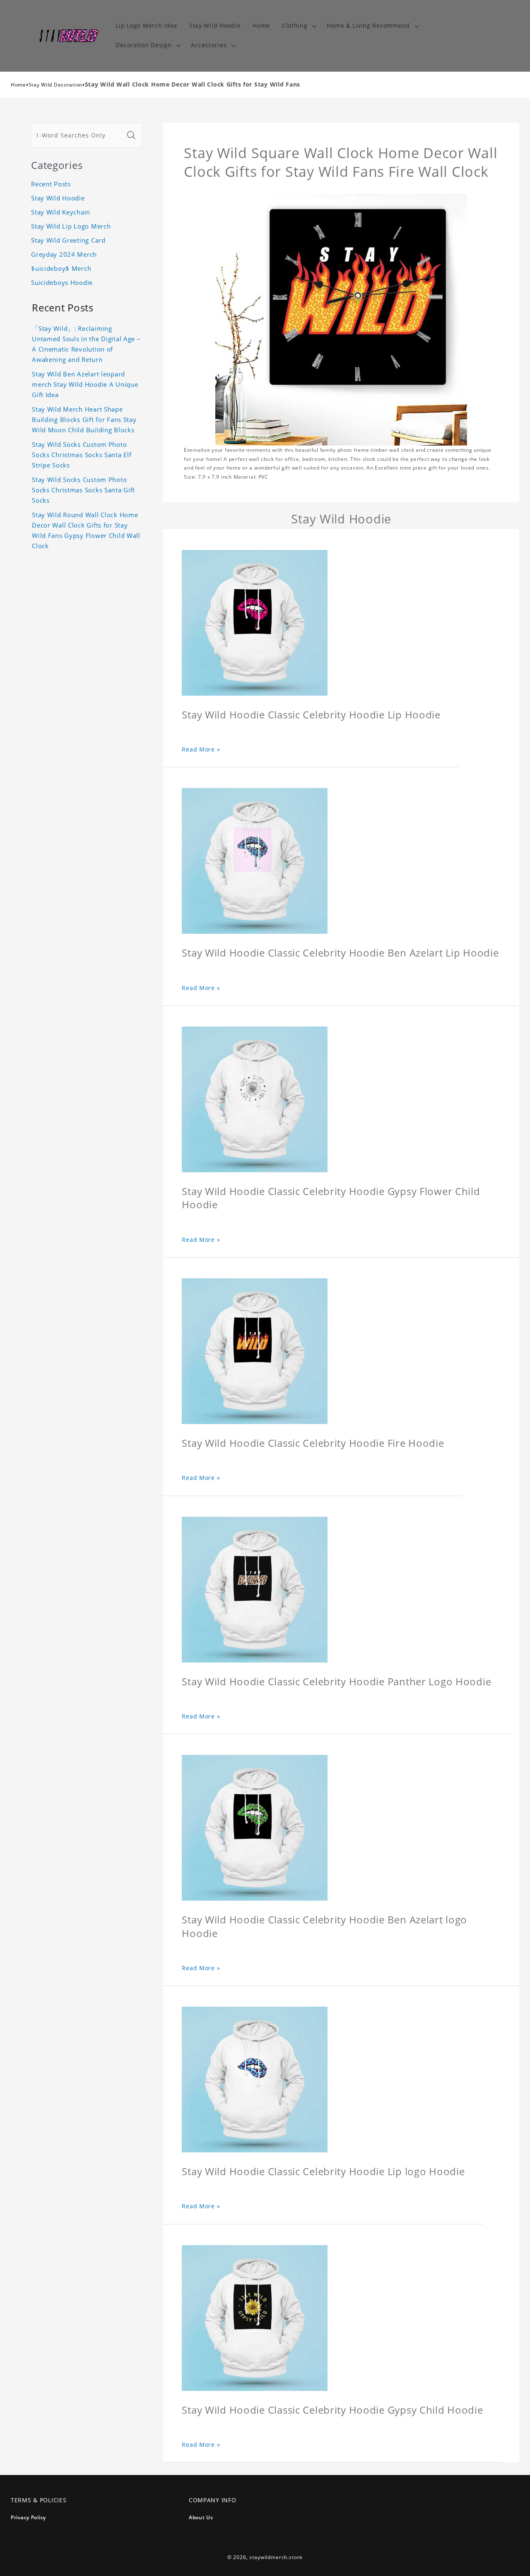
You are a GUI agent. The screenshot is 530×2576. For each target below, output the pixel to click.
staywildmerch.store (276, 2557)
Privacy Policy (28, 2517)
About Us (201, 2517)
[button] (298, 26)
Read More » (201, 749)
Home (18, 85)
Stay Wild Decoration (55, 85)
